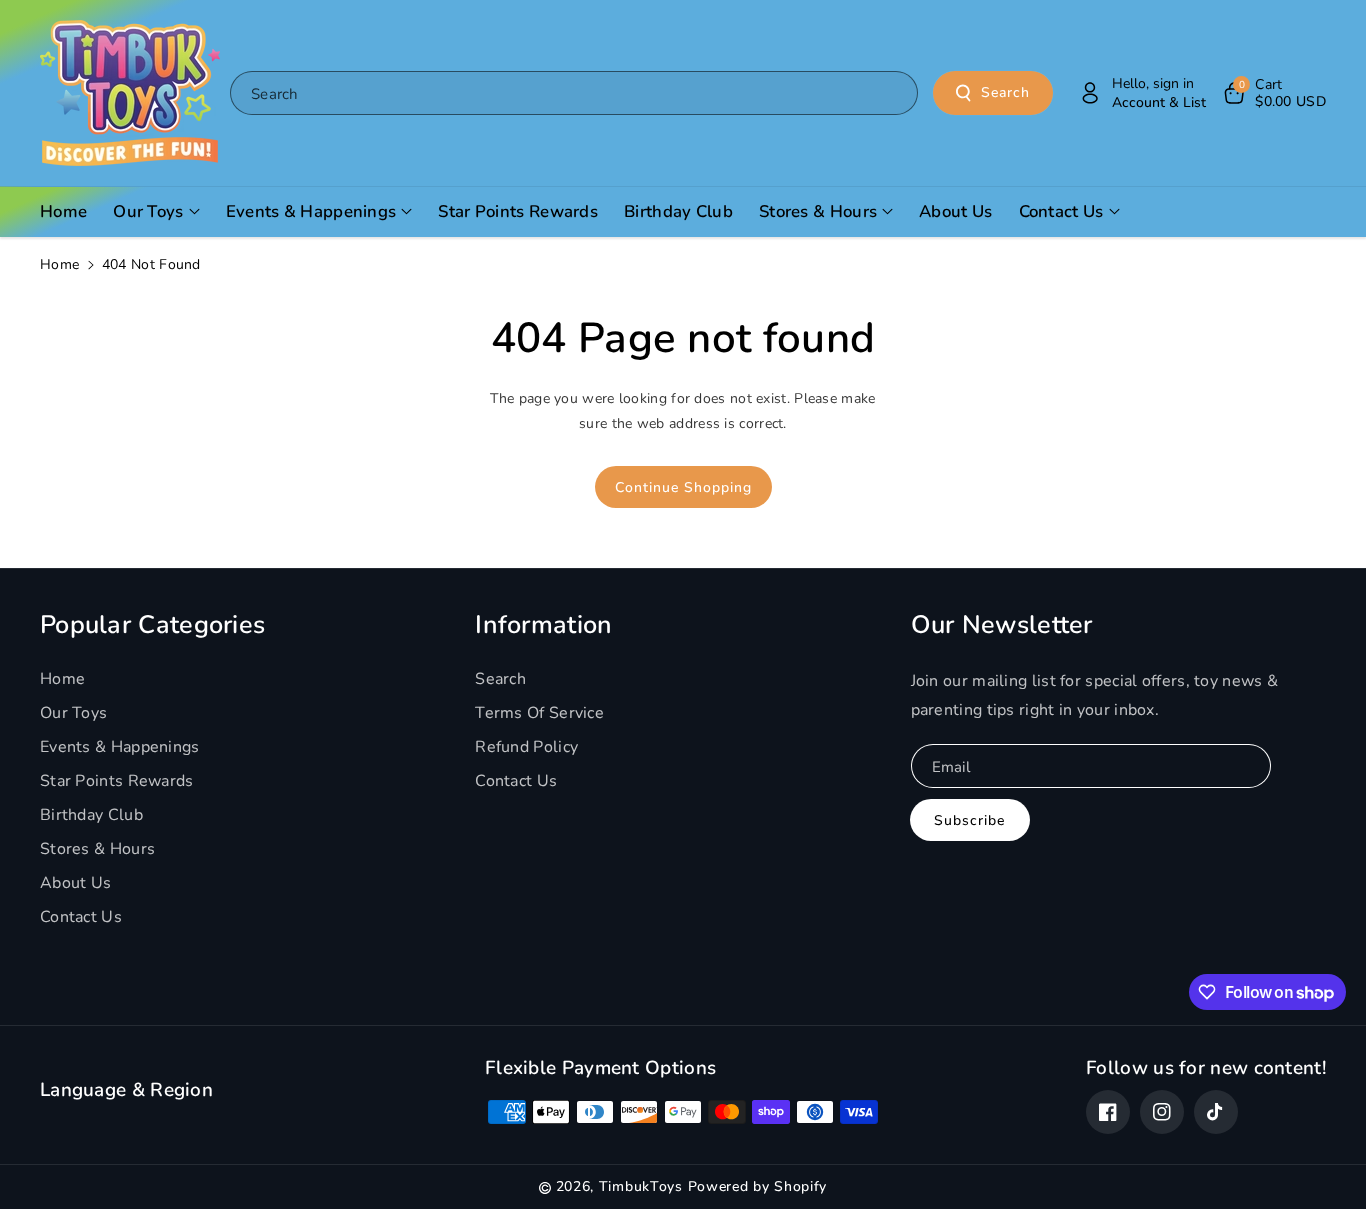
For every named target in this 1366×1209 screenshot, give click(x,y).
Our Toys (73, 713)
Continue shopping (683, 487)
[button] (1273, 93)
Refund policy (526, 747)
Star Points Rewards (117, 781)
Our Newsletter (1002, 625)
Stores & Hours (97, 849)
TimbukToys (641, 1186)
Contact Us (81, 917)
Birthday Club (91, 815)
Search (1005, 92)
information (543, 625)
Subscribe (969, 820)
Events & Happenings (120, 747)
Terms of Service (539, 713)
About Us (75, 883)
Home (59, 264)
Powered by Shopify (758, 1186)
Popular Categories (152, 625)
